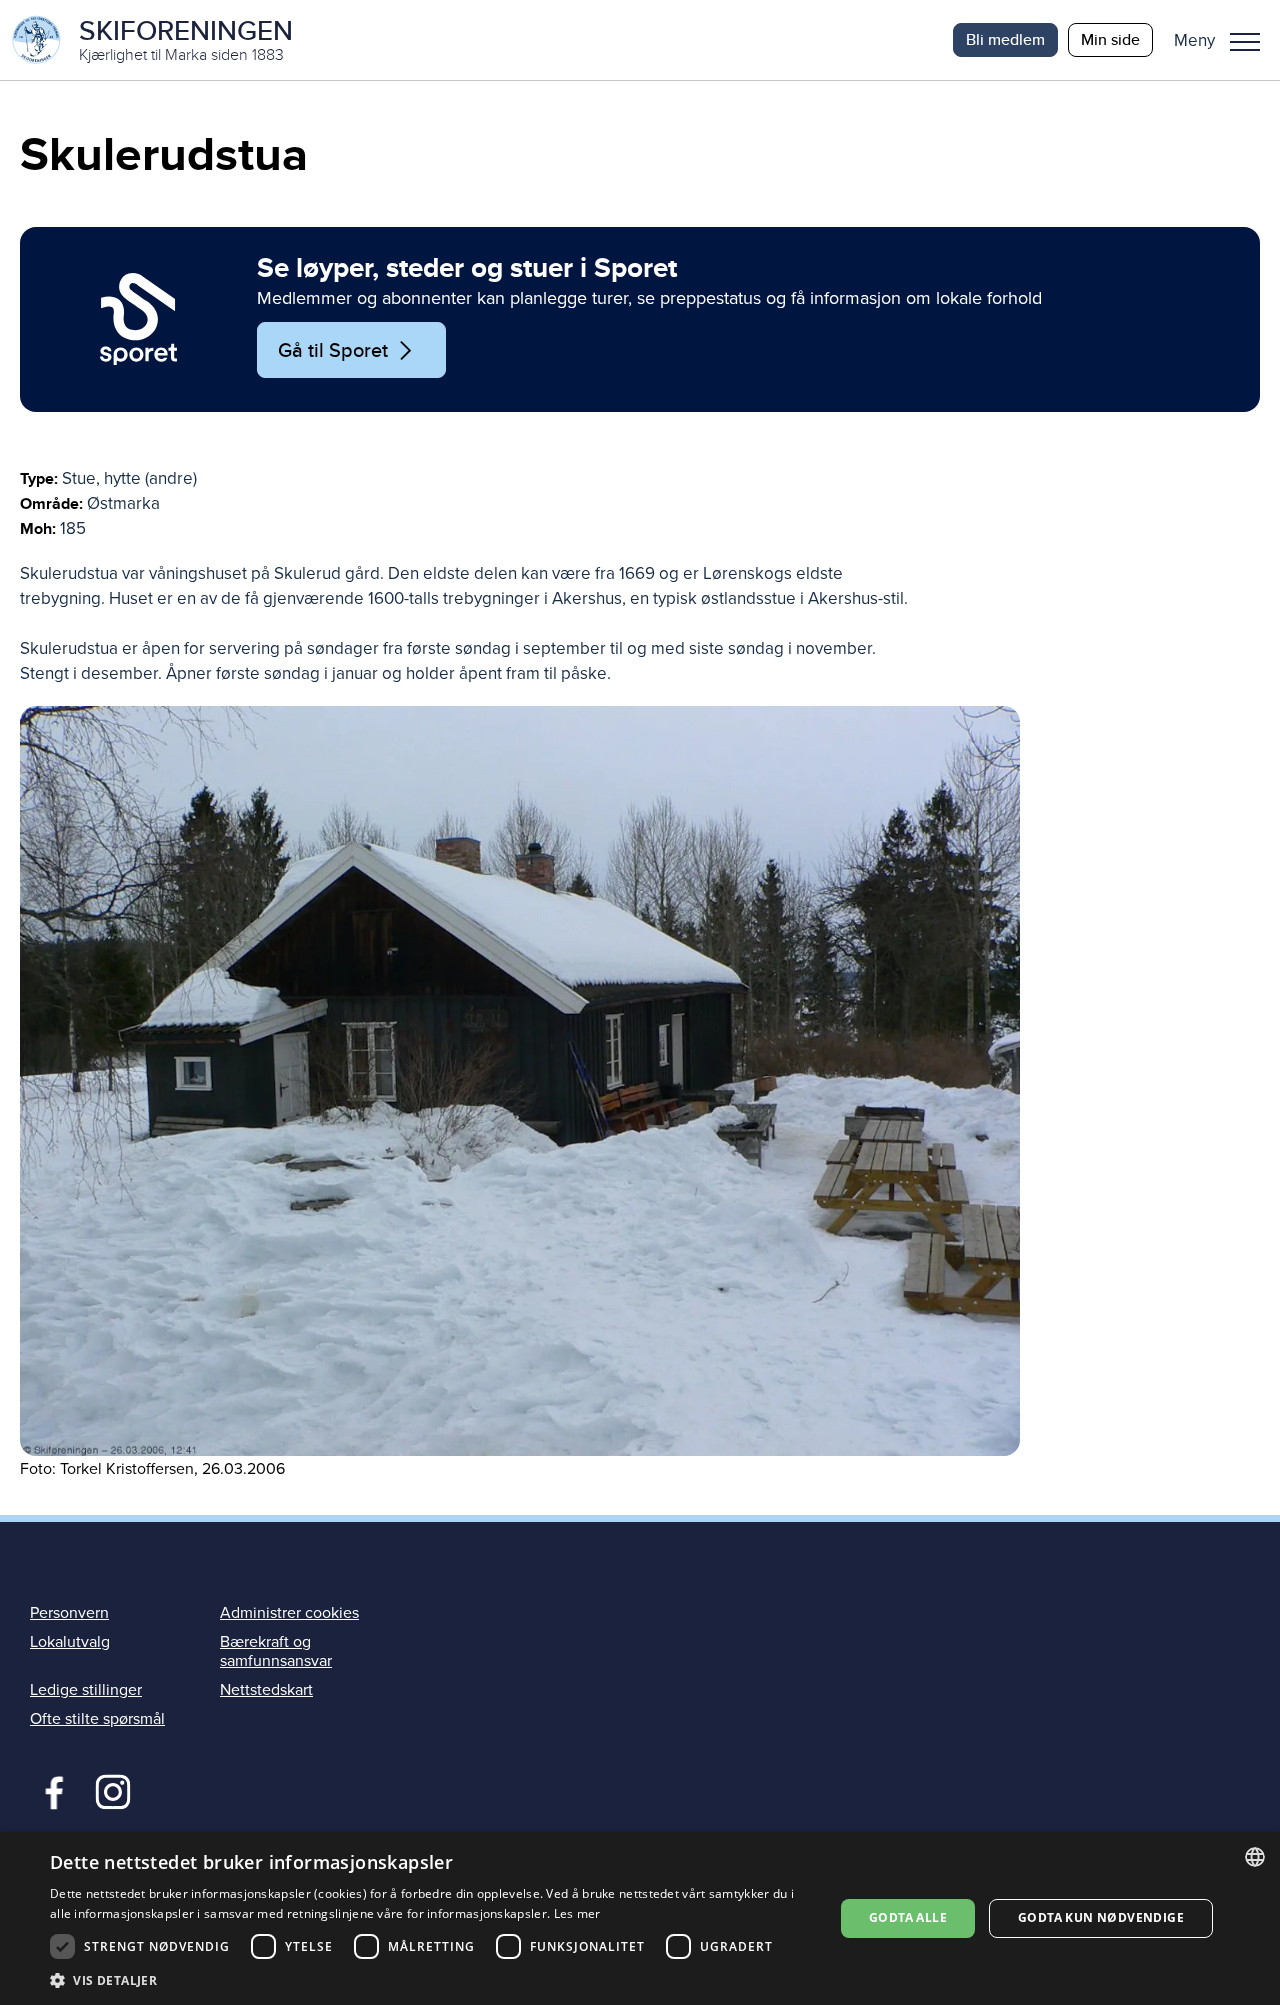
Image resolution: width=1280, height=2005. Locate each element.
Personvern (69, 1613)
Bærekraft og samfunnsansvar (276, 1651)
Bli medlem (1005, 39)
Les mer (577, 1913)
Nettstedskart (266, 1690)
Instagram (112, 1790)
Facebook (49, 1790)
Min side (1110, 39)
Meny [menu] (1245, 40)
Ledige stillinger (86, 1690)
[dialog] (640, 1918)
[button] (1224, 40)
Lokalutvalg (70, 1642)
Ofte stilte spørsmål (97, 1719)
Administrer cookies (289, 1613)
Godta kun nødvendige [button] (1101, 1917)
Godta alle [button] (908, 1917)
